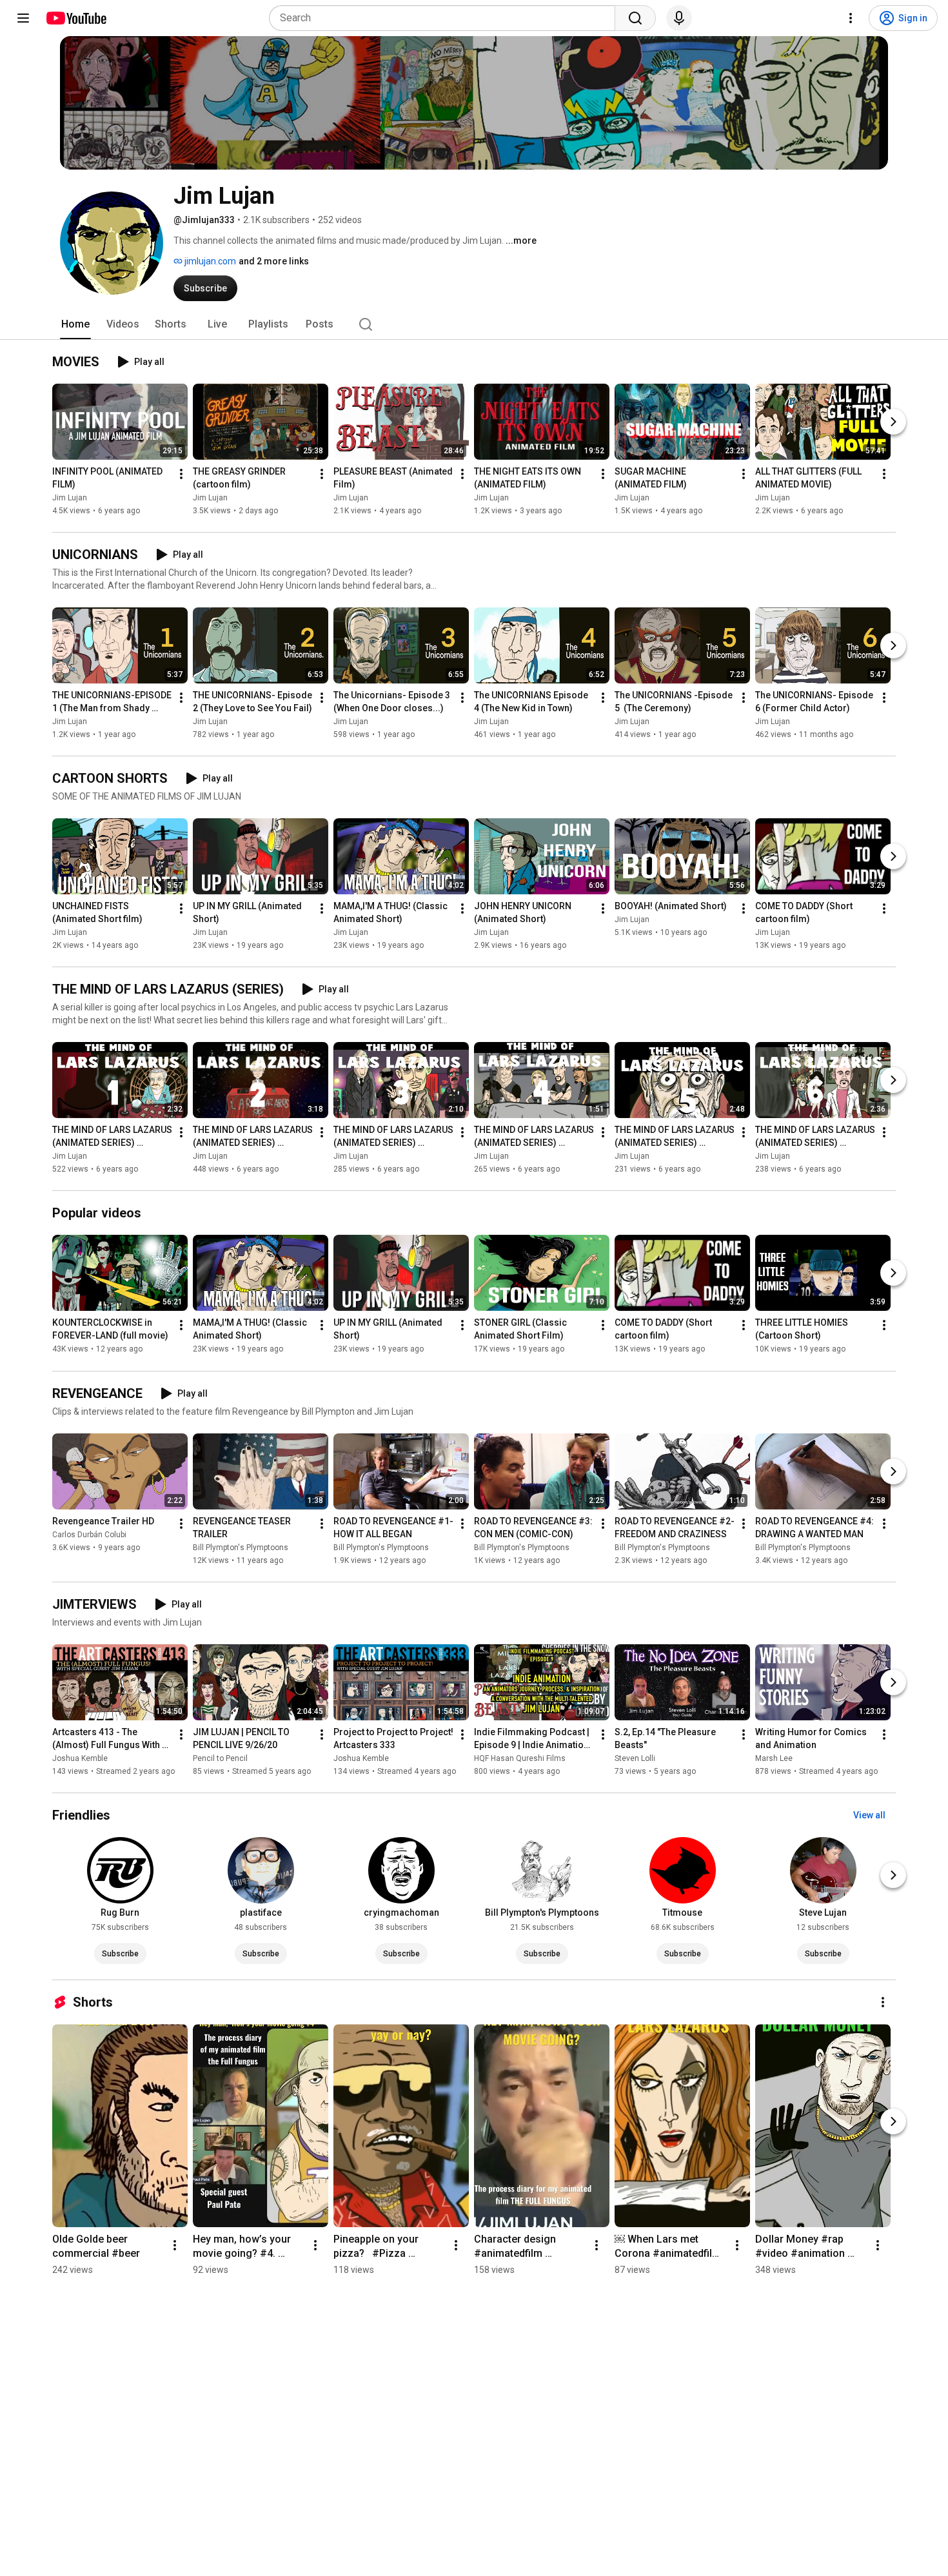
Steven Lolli (635, 1758)
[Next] (893, 422)
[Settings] (851, 18)
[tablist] (474, 324)
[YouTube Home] (76, 18)
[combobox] (446, 18)
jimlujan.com (209, 261)
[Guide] (23, 18)
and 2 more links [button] (274, 261)
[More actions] (181, 474)
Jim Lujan (70, 498)
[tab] (75, 324)
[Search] (635, 18)
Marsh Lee (774, 1758)
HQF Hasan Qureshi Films (520, 1758)
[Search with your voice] (679, 18)
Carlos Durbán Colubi (89, 1535)
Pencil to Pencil (220, 1758)
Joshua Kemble (80, 1758)
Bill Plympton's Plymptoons (241, 1548)
